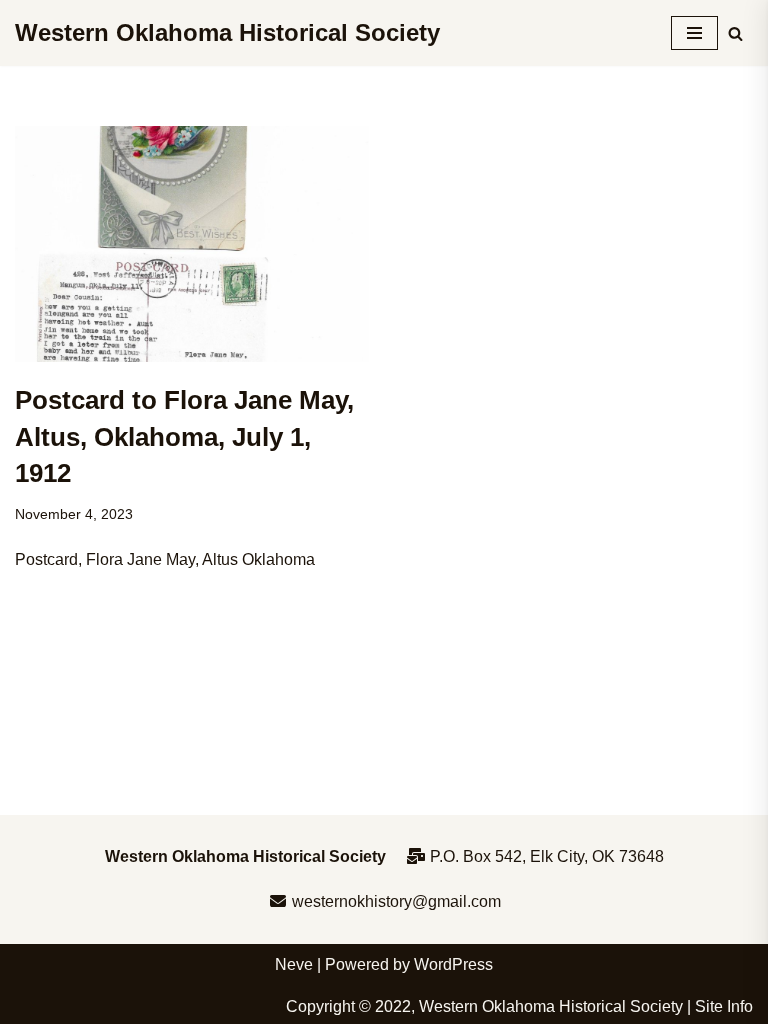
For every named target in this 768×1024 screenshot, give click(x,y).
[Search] (735, 33)
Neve (294, 964)
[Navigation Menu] (694, 33)
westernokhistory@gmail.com (394, 901)
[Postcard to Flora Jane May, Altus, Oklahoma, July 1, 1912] (192, 244)
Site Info (724, 1006)
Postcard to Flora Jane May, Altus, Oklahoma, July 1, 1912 (184, 436)
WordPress (453, 964)
